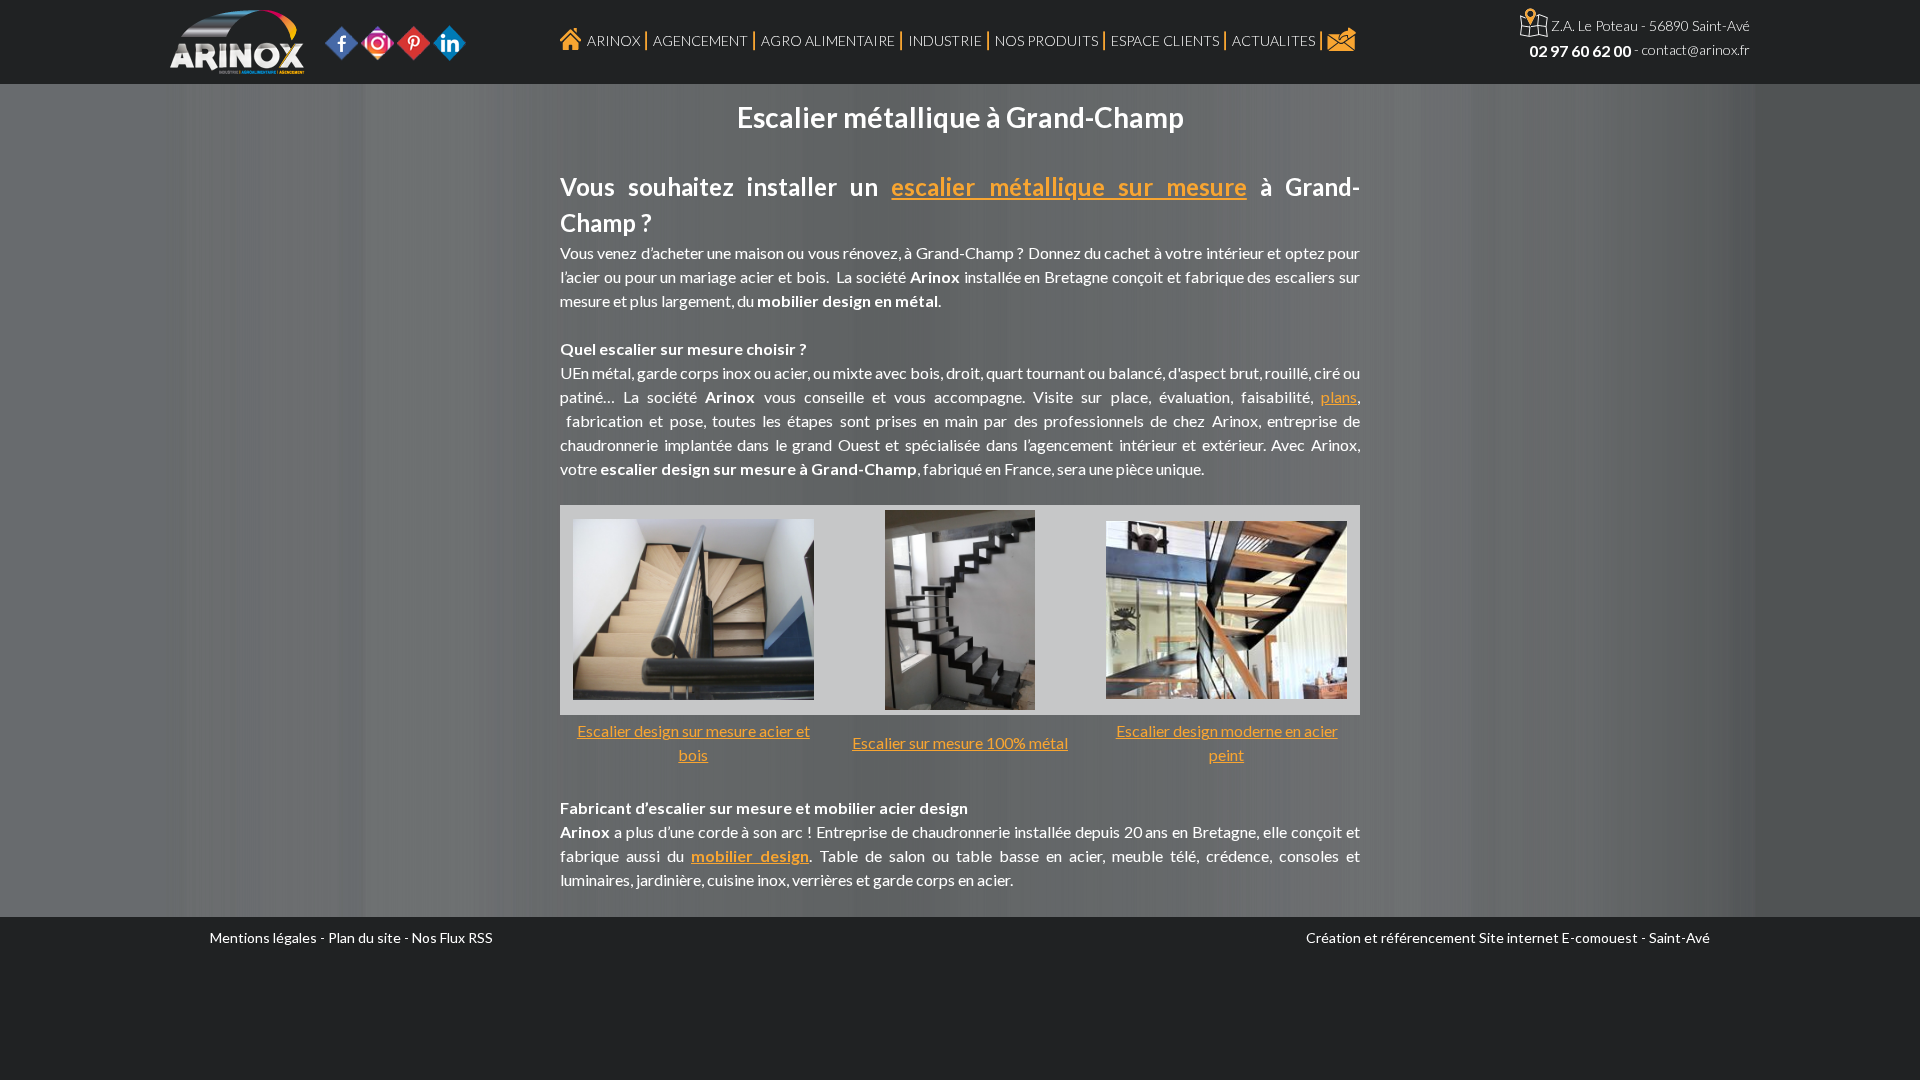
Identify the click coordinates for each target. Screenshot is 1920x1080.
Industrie (945, 40)
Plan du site (364, 937)
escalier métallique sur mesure (1068, 186)
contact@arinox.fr (1696, 49)
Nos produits (1046, 40)
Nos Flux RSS (452, 937)
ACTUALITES (1273, 40)
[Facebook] (341, 40)
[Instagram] (377, 40)
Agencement (700, 40)
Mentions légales (263, 937)
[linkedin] (449, 40)
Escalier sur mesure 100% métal (960, 742)
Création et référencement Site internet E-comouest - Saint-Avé (1508, 937)
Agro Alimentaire (828, 40)
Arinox (613, 40)
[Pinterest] (413, 40)
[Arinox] (237, 39)
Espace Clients (1165, 40)
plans (1339, 396)
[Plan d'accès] (1534, 25)
